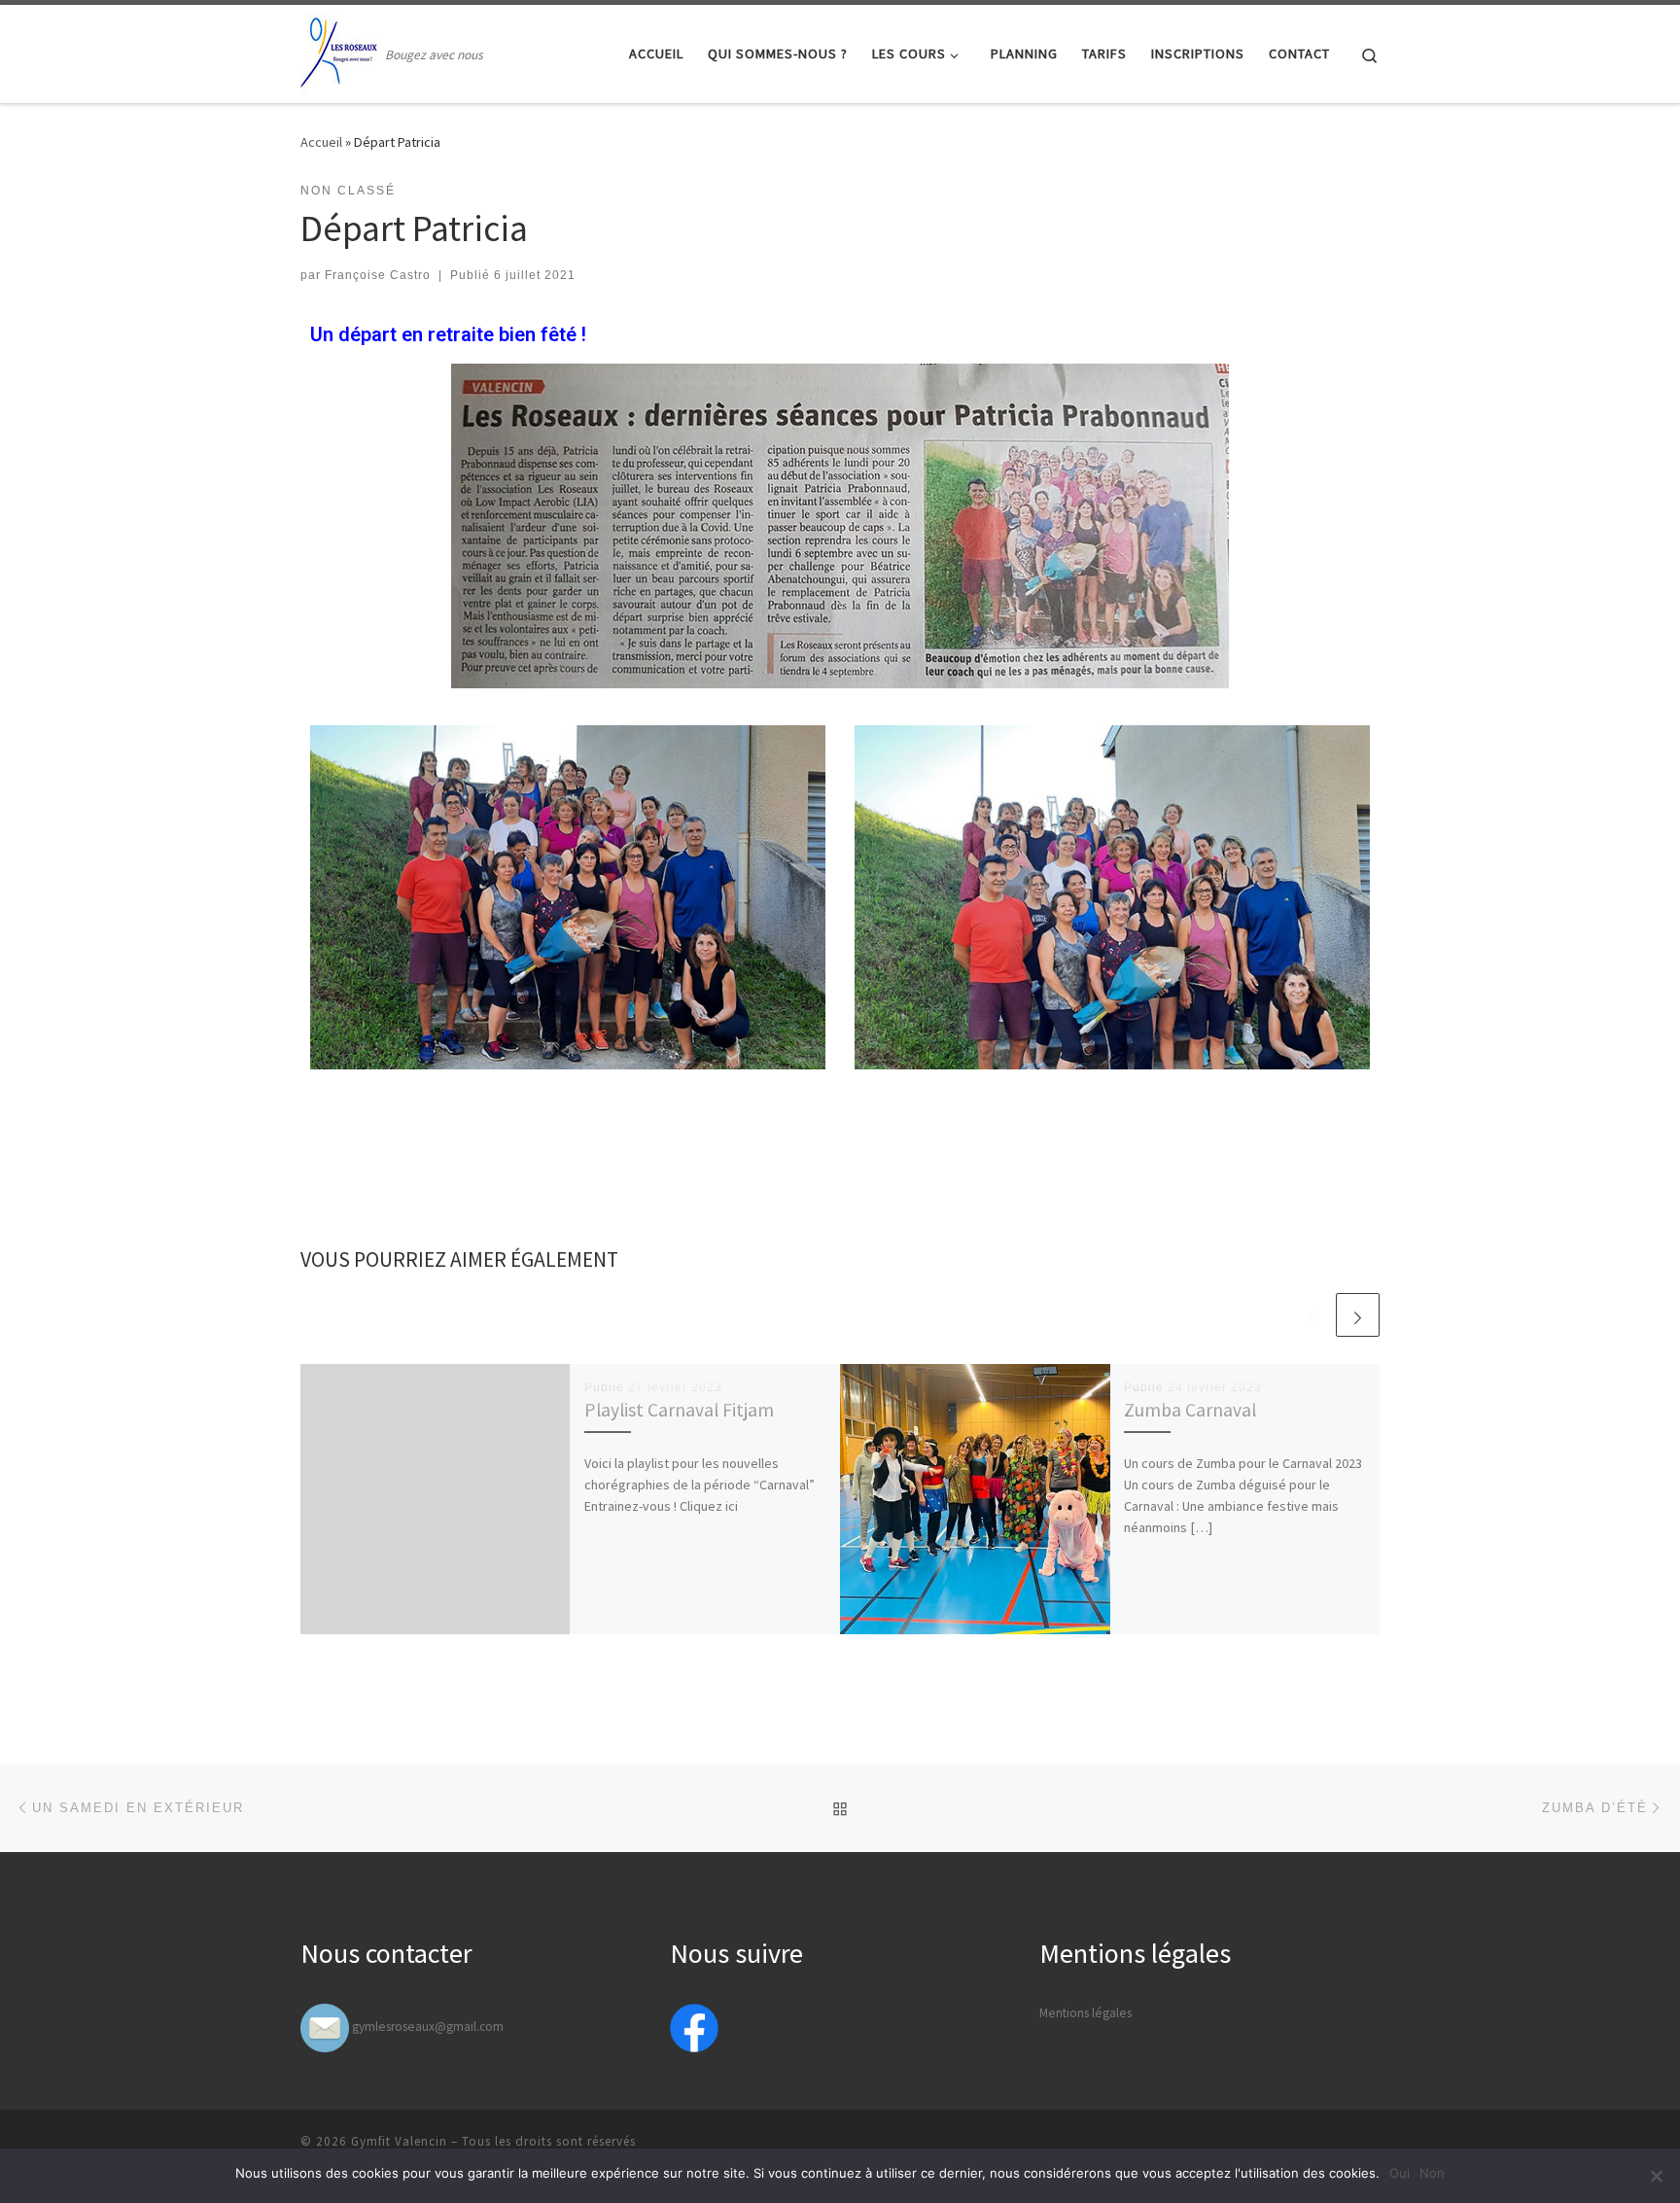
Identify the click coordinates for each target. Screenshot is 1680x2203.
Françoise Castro (378, 275)
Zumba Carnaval (1190, 1410)
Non (1432, 2173)
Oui (1400, 2173)
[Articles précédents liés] (1311, 1315)
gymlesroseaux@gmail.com (428, 2027)
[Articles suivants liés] (1358, 1315)
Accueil (321, 142)
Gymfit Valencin (399, 2141)
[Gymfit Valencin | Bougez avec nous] (339, 50)
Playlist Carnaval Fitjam (679, 1410)
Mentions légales (1085, 2013)
